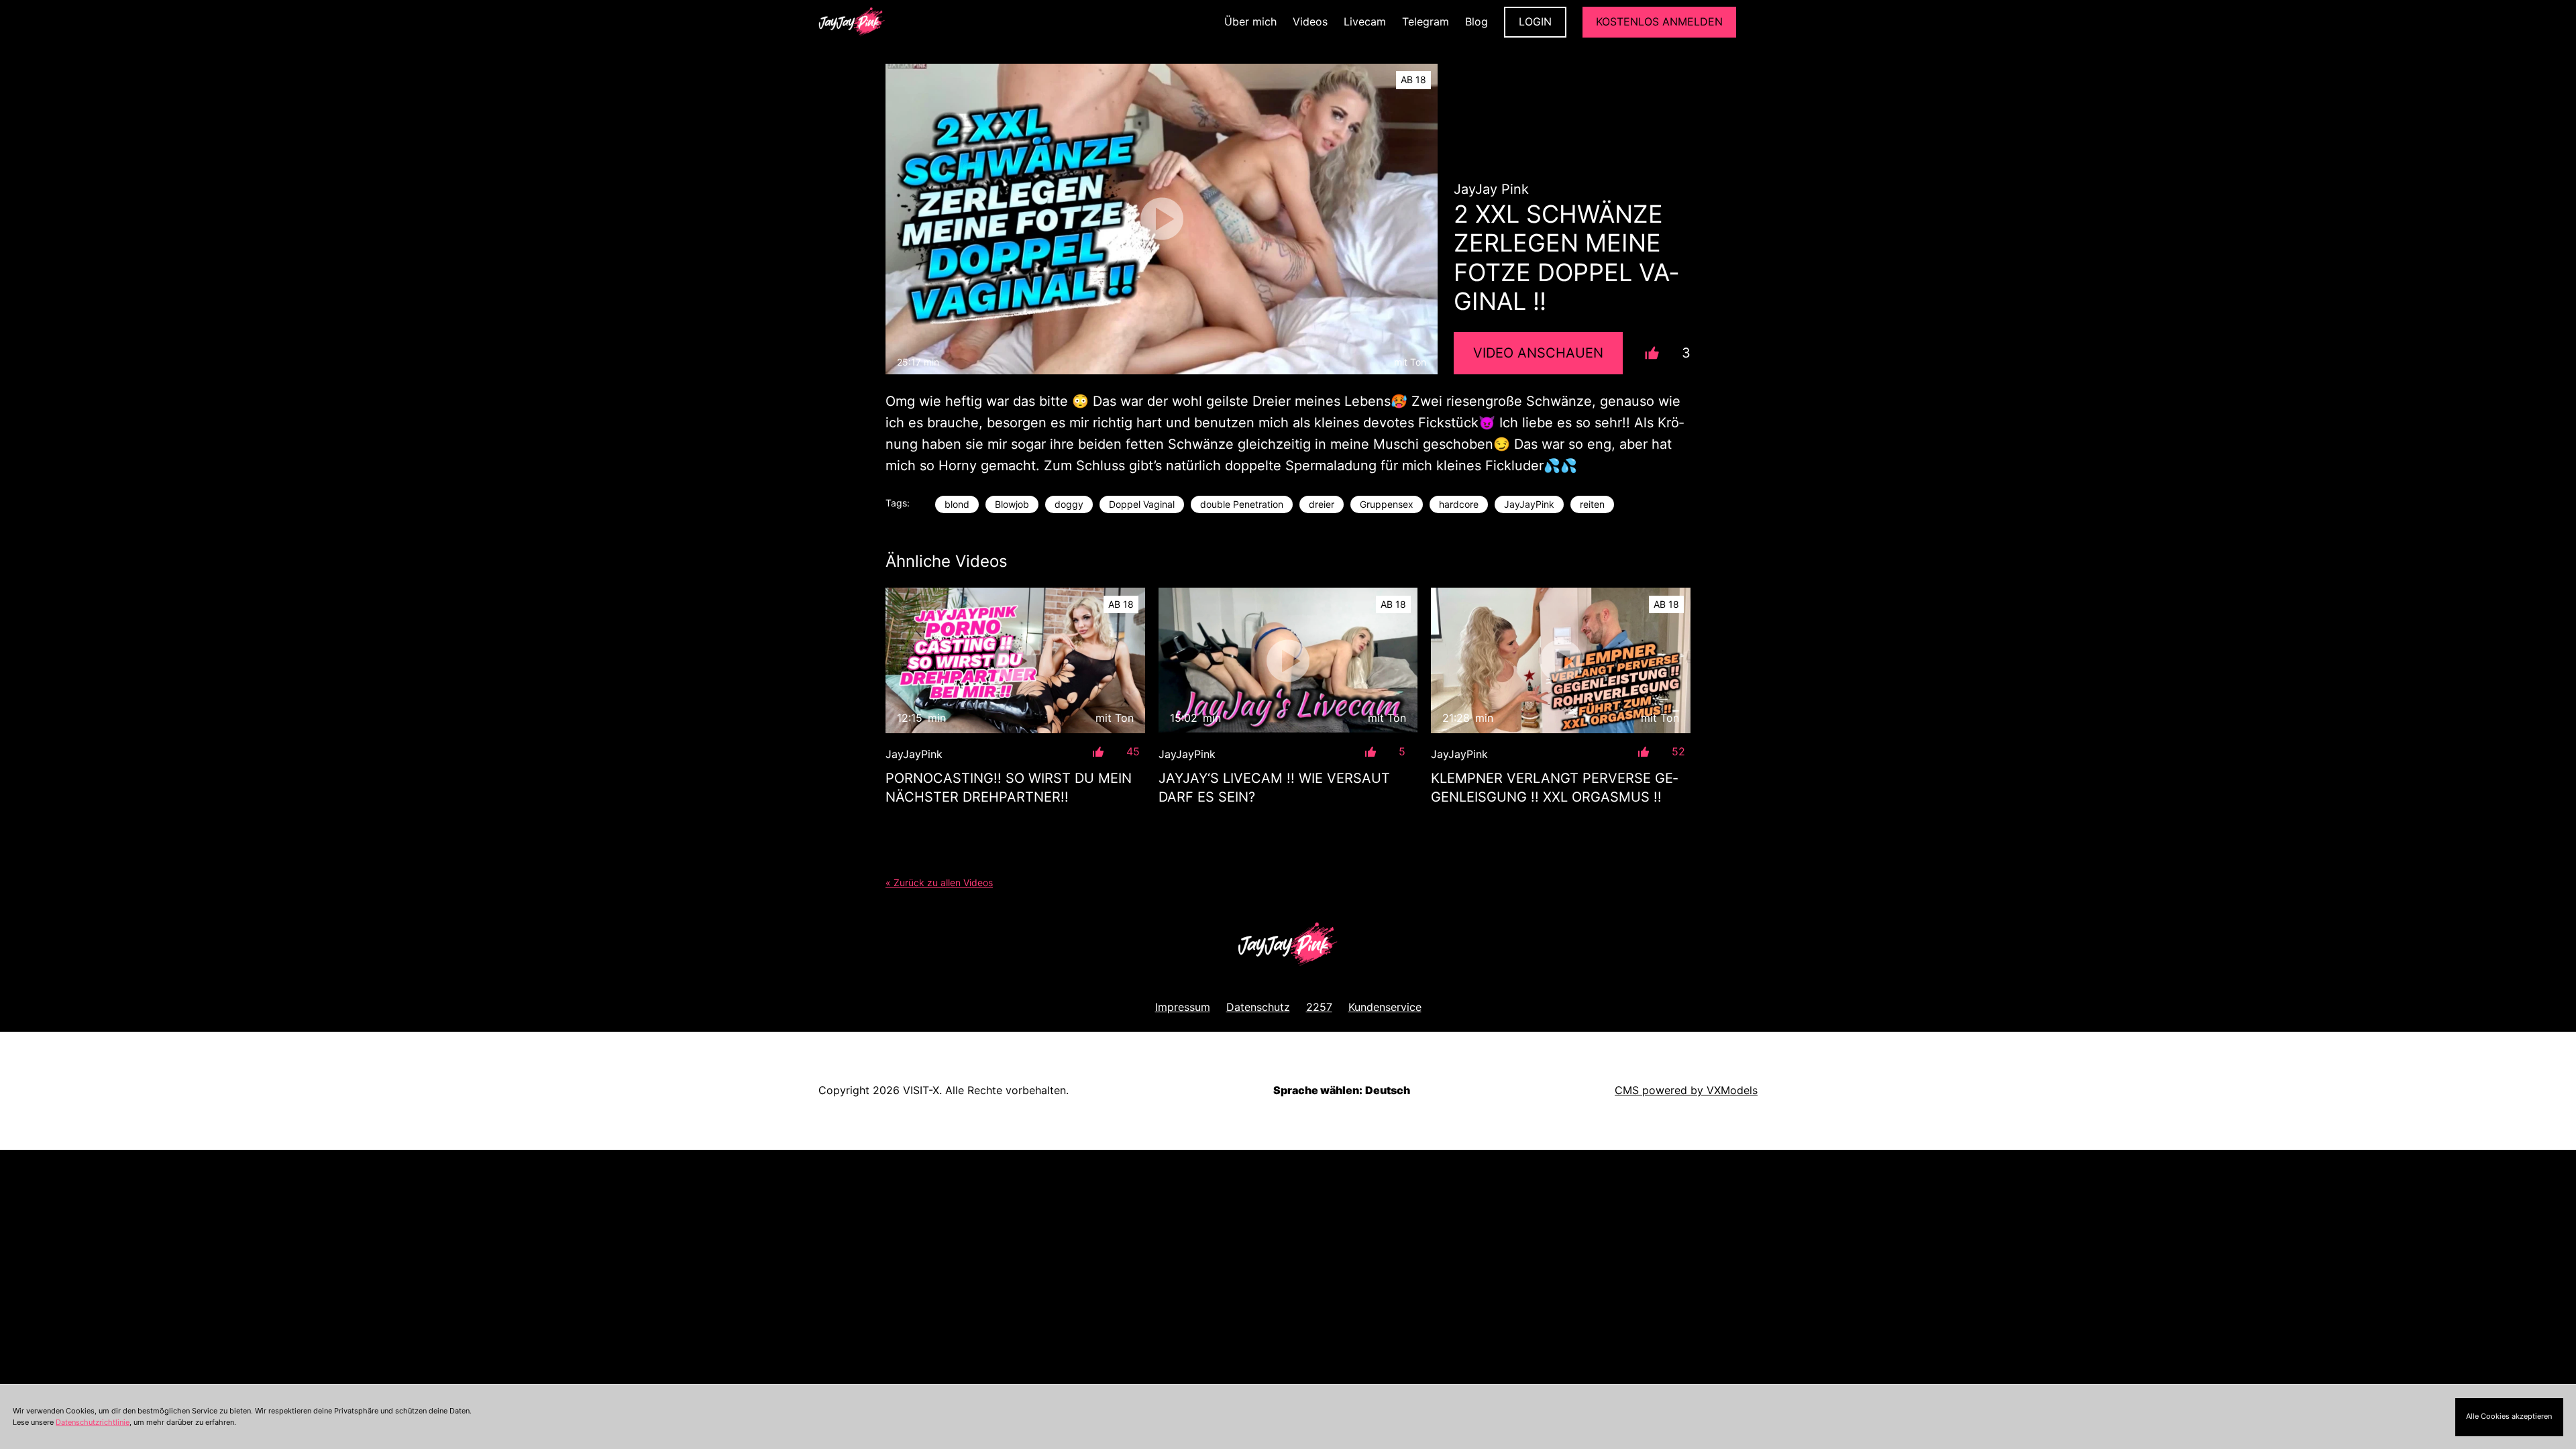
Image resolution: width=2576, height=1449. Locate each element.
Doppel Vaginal (1142, 504)
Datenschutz (1258, 1007)
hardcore (1459, 504)
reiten (1592, 504)
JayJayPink (1529, 504)
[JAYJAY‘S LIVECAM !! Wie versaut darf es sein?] (1288, 660)
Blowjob (1012, 504)
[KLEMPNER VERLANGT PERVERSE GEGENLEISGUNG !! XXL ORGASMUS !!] (1561, 660)
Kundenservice (1385, 1007)
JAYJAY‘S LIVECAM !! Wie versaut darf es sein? (1274, 788)
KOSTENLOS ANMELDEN (1659, 21)
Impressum (1183, 1007)
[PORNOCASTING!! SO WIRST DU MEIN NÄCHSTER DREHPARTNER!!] (1015, 660)
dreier (1322, 504)
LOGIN (1535, 21)
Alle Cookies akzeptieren (2509, 1416)
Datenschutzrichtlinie (93, 1422)
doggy (1069, 504)
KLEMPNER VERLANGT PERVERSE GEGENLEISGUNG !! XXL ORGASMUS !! (1554, 788)
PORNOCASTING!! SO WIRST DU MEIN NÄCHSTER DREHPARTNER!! (1009, 788)
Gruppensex (1387, 504)
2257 (1319, 1007)
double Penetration (1242, 504)
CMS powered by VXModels (1686, 1090)
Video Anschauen (1538, 353)
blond (957, 504)
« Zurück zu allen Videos (939, 882)
